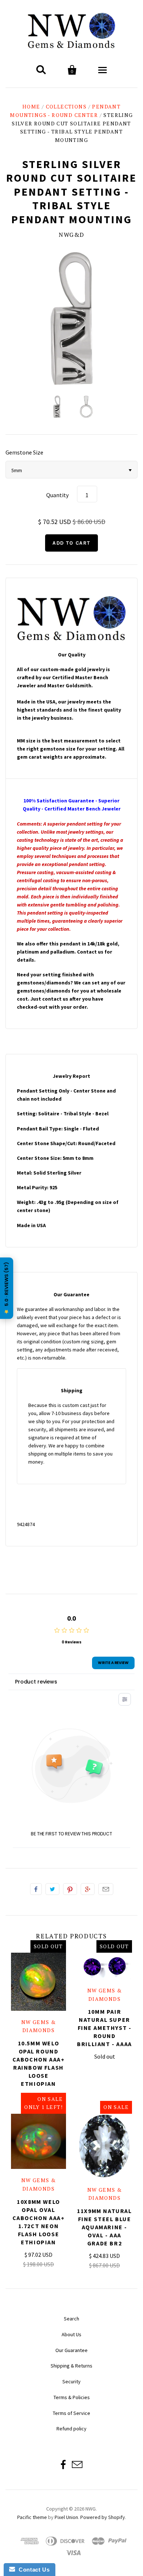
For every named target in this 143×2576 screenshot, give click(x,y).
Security (71, 2381)
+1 (88, 1889)
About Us (71, 2334)
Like (36, 1889)
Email (106, 1889)
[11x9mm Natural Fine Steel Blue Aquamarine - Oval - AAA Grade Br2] (104, 2146)
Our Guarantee (71, 2350)
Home (31, 106)
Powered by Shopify (103, 2517)
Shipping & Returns (71, 2366)
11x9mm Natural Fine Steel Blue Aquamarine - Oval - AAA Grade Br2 (104, 2227)
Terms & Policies (72, 2397)
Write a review (113, 1663)
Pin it (70, 1889)
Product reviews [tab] (36, 1682)
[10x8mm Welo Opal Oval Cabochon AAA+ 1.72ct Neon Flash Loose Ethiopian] (38, 2141)
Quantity (57, 495)
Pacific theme (32, 2517)
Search (71, 2319)
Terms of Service (71, 2413)
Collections (66, 106)
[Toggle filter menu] (125, 1699)
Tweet (52, 1889)
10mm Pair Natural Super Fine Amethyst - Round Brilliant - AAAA (104, 2028)
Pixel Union (66, 2517)
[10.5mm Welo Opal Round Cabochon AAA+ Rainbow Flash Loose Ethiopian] (38, 1982)
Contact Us (32, 2570)
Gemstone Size (24, 452)
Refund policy (71, 2429)
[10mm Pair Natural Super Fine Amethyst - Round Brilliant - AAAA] (104, 1966)
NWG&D (71, 235)
